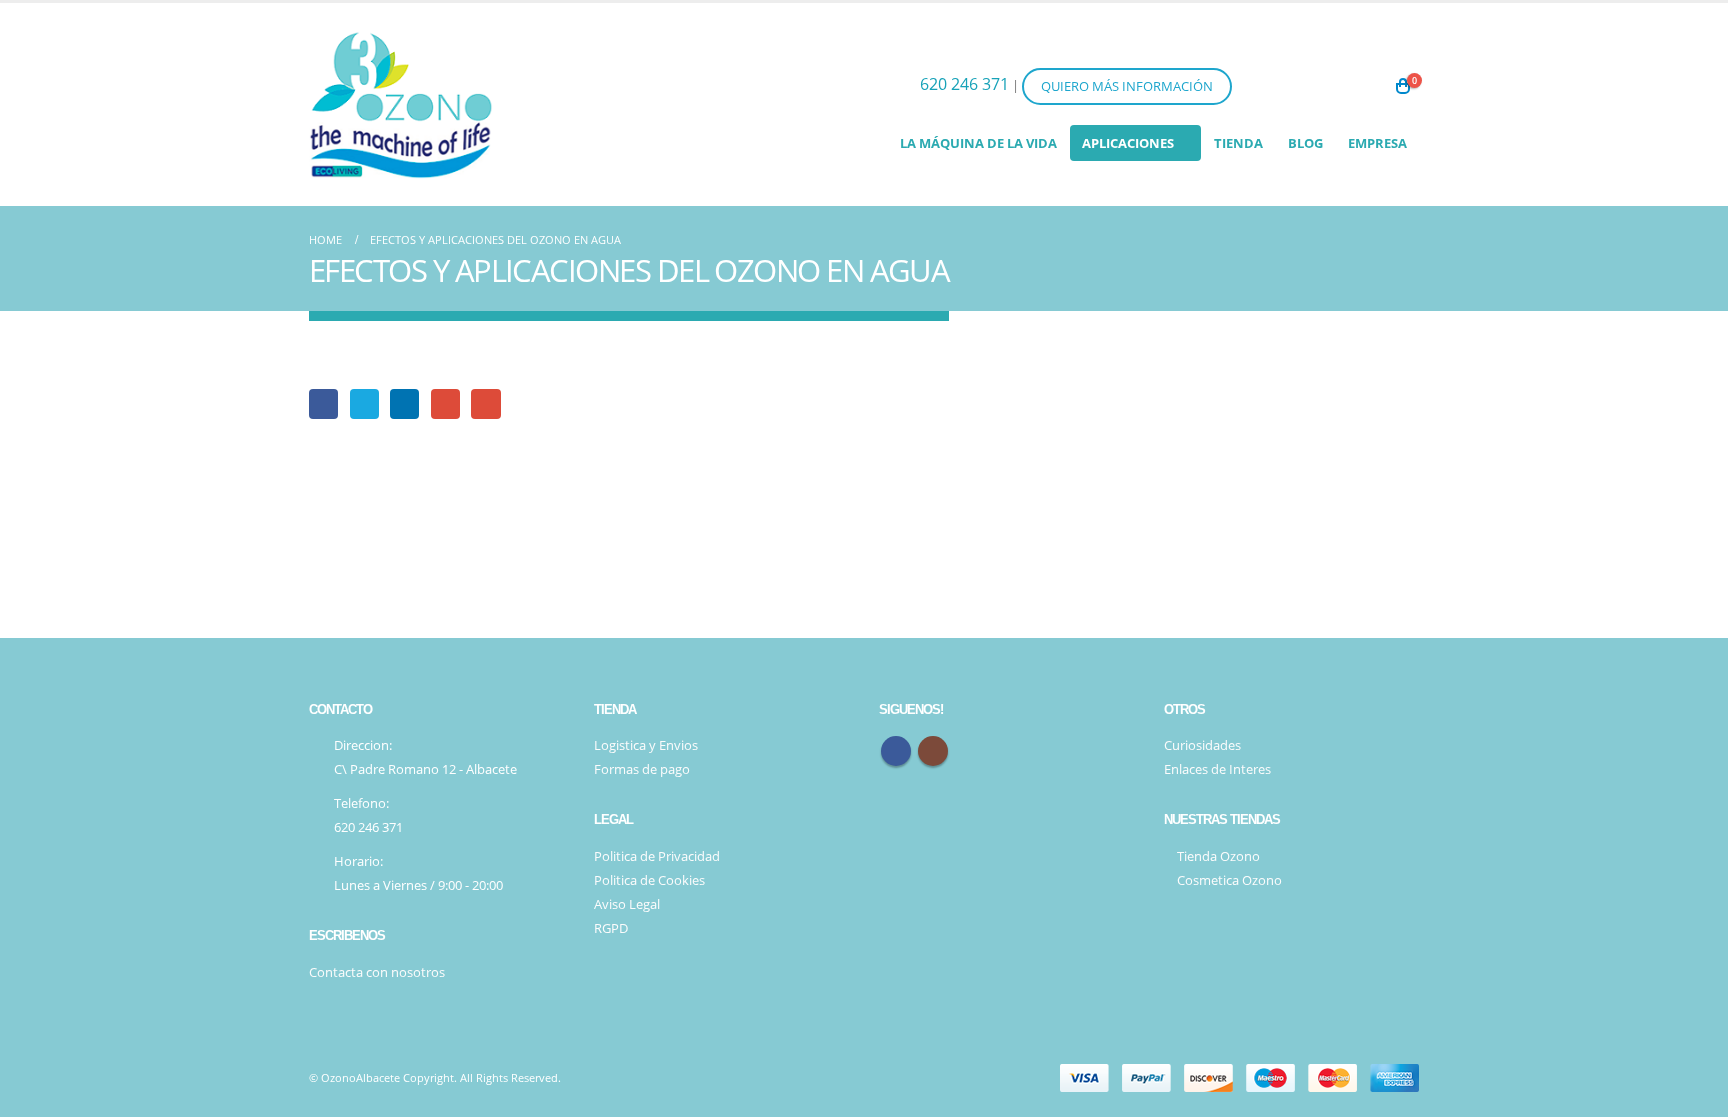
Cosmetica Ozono (1228, 880)
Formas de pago (642, 769)
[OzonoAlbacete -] (401, 104)
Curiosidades (1202, 745)
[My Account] (1356, 86)
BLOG (1305, 143)
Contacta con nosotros (377, 972)
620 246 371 (964, 84)
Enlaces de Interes (1217, 769)
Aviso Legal (627, 904)
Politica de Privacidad (657, 856)
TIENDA (1238, 143)
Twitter (364, 403)
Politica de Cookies (649, 880)
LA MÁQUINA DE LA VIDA (978, 143)
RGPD (611, 928)
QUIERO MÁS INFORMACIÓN (1127, 86)
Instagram (933, 751)
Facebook (323, 403)
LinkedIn (404, 403)
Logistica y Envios (646, 745)
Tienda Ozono (1217, 856)
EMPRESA (1377, 143)
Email (485, 403)
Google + (445, 403)
